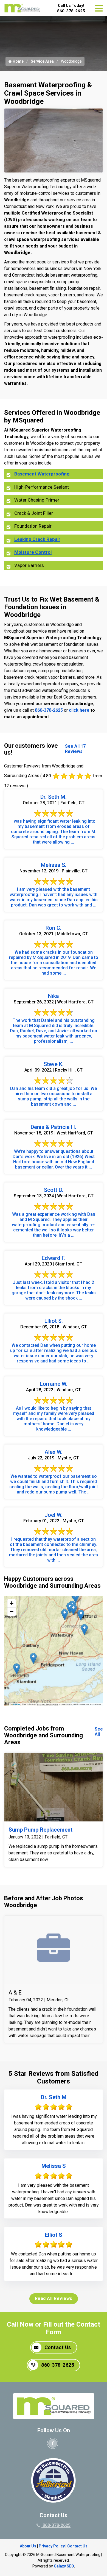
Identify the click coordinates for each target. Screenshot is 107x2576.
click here (79, 710)
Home (18, 61)
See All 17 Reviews (75, 749)
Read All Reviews (54, 2298)
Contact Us (58, 2347)
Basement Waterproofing (42, 474)
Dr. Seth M (54, 2097)
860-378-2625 (71, 11)
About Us (28, 2546)
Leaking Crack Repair (37, 539)
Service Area (42, 61)
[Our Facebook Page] (53, 2443)
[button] (76, 1597)
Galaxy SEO (64, 2566)
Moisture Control (33, 552)
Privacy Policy (52, 2546)
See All (99, 1732)
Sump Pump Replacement (40, 1830)
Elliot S (54, 2235)
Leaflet (16, 1704)
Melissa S (54, 2166)
